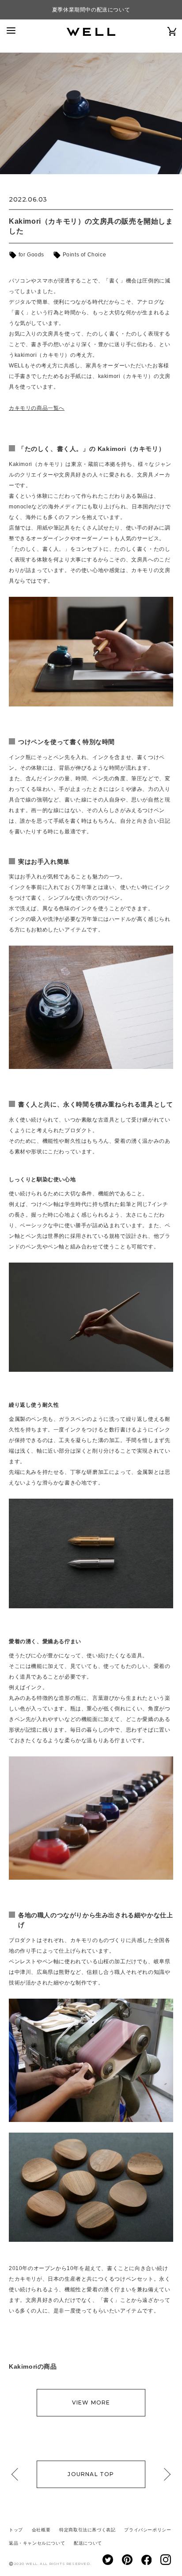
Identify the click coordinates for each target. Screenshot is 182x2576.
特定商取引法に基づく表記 (87, 2530)
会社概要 (41, 2530)
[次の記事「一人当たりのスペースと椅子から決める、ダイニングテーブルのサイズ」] (164, 2474)
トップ (16, 2530)
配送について (88, 2543)
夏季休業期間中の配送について (91, 10)
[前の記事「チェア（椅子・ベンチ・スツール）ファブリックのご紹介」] (18, 2474)
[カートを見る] (172, 31)
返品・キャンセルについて (37, 2543)
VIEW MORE (91, 2402)
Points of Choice (83, 255)
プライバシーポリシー (148, 2530)
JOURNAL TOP (91, 2474)
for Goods (30, 255)
